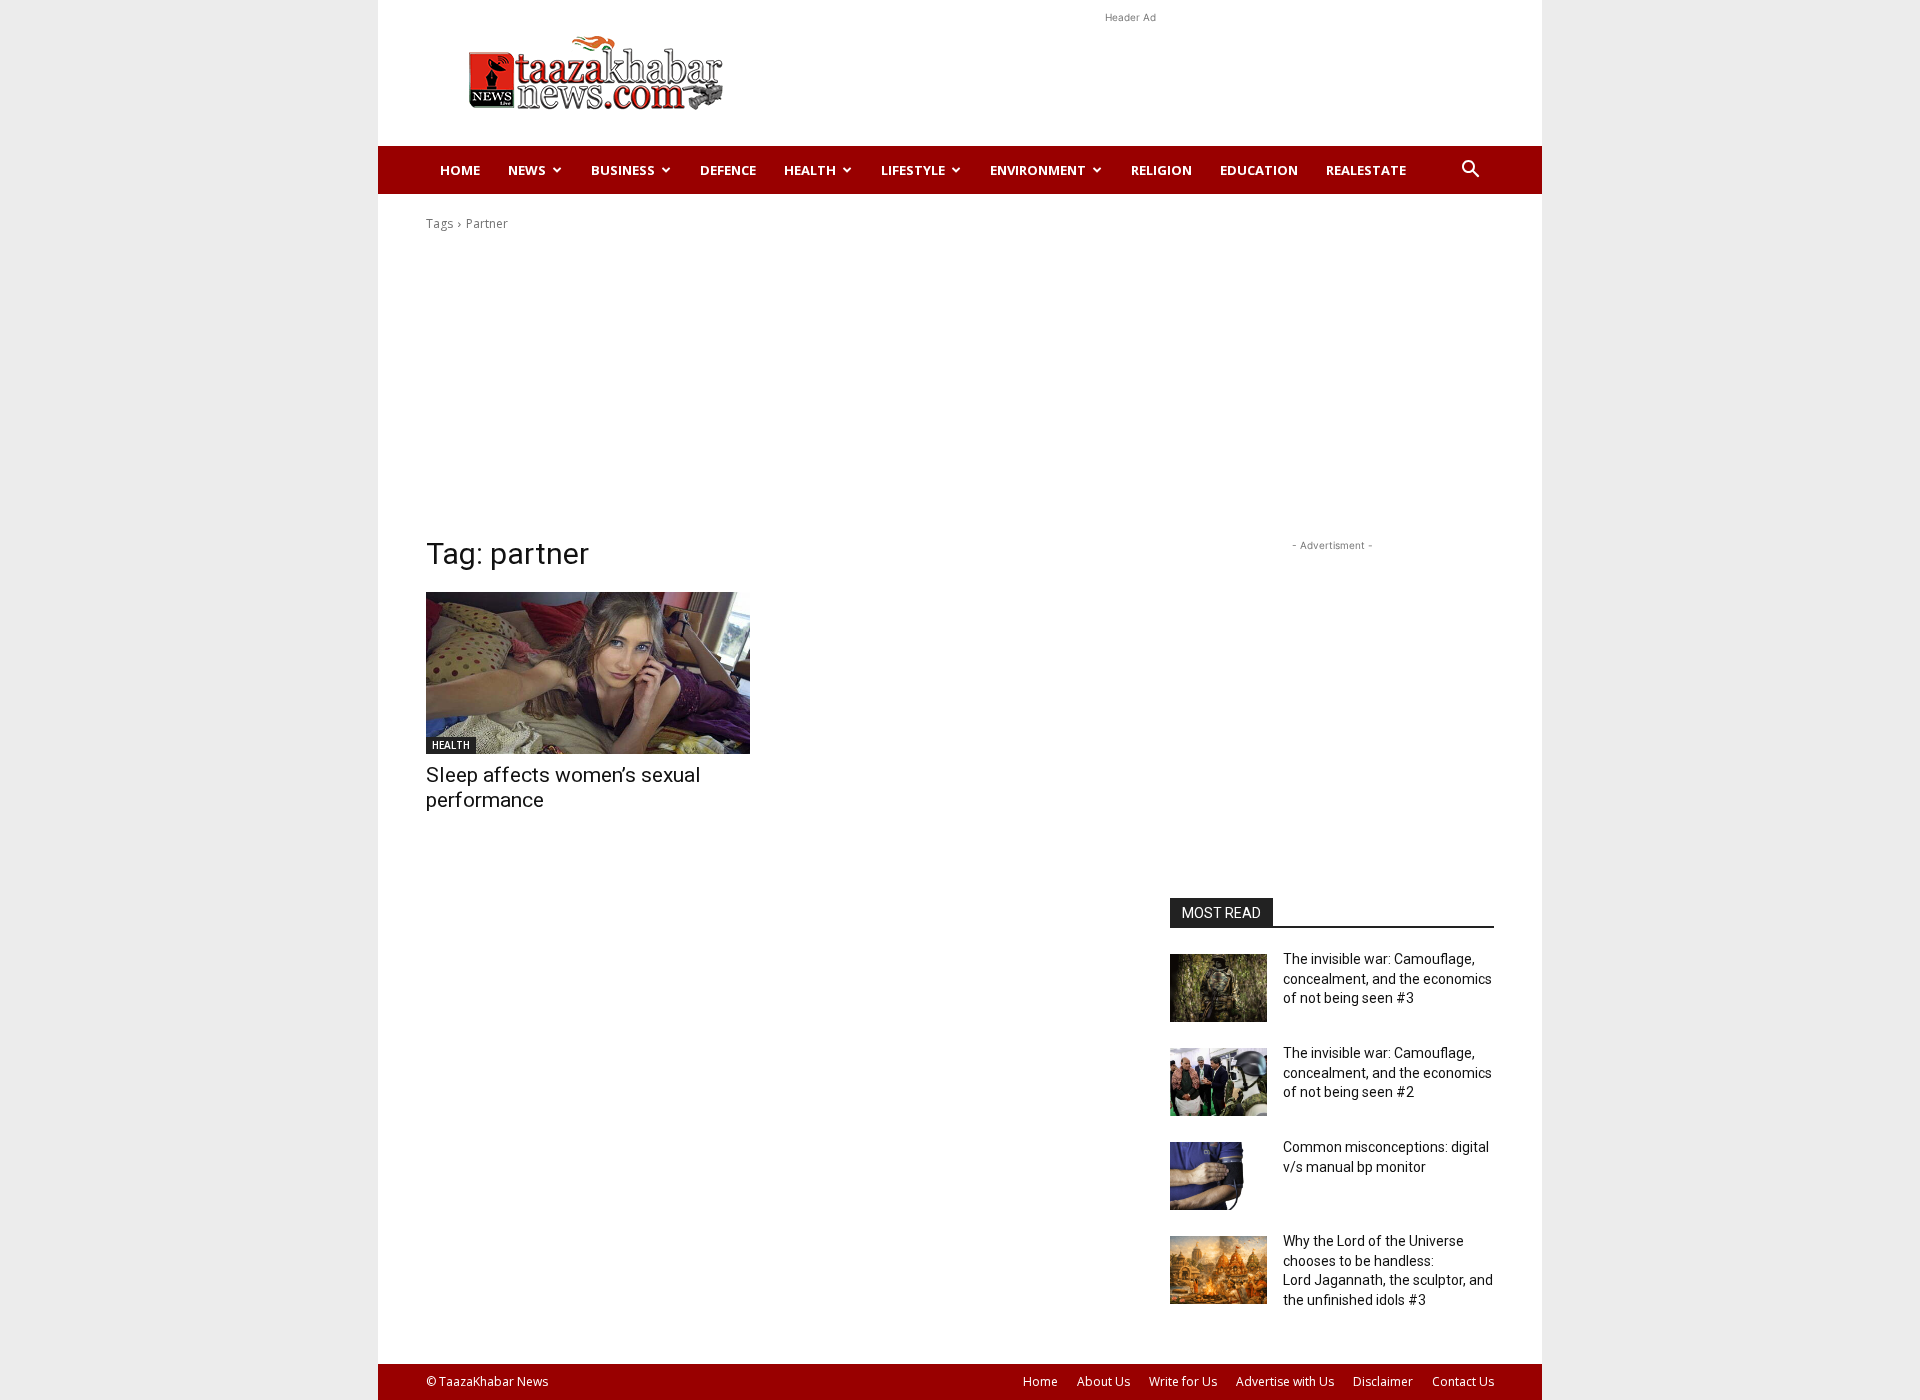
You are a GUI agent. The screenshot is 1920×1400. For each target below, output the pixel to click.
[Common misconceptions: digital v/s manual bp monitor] (1218, 1176)
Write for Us (1183, 1381)
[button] (1470, 171)
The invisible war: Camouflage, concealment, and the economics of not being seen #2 (1387, 1072)
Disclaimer (1383, 1381)
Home (460, 170)
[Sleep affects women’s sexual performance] (588, 673)
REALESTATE (1366, 170)
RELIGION (1161, 170)
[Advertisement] (1130, 73)
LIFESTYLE (913, 170)
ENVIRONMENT (1038, 170)
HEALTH (810, 170)
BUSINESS (623, 170)
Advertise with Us (1285, 1381)
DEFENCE (728, 170)
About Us (1103, 1381)
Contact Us (1463, 1381)
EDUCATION (1259, 170)
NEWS (527, 170)
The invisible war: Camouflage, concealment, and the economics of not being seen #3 (1387, 978)
